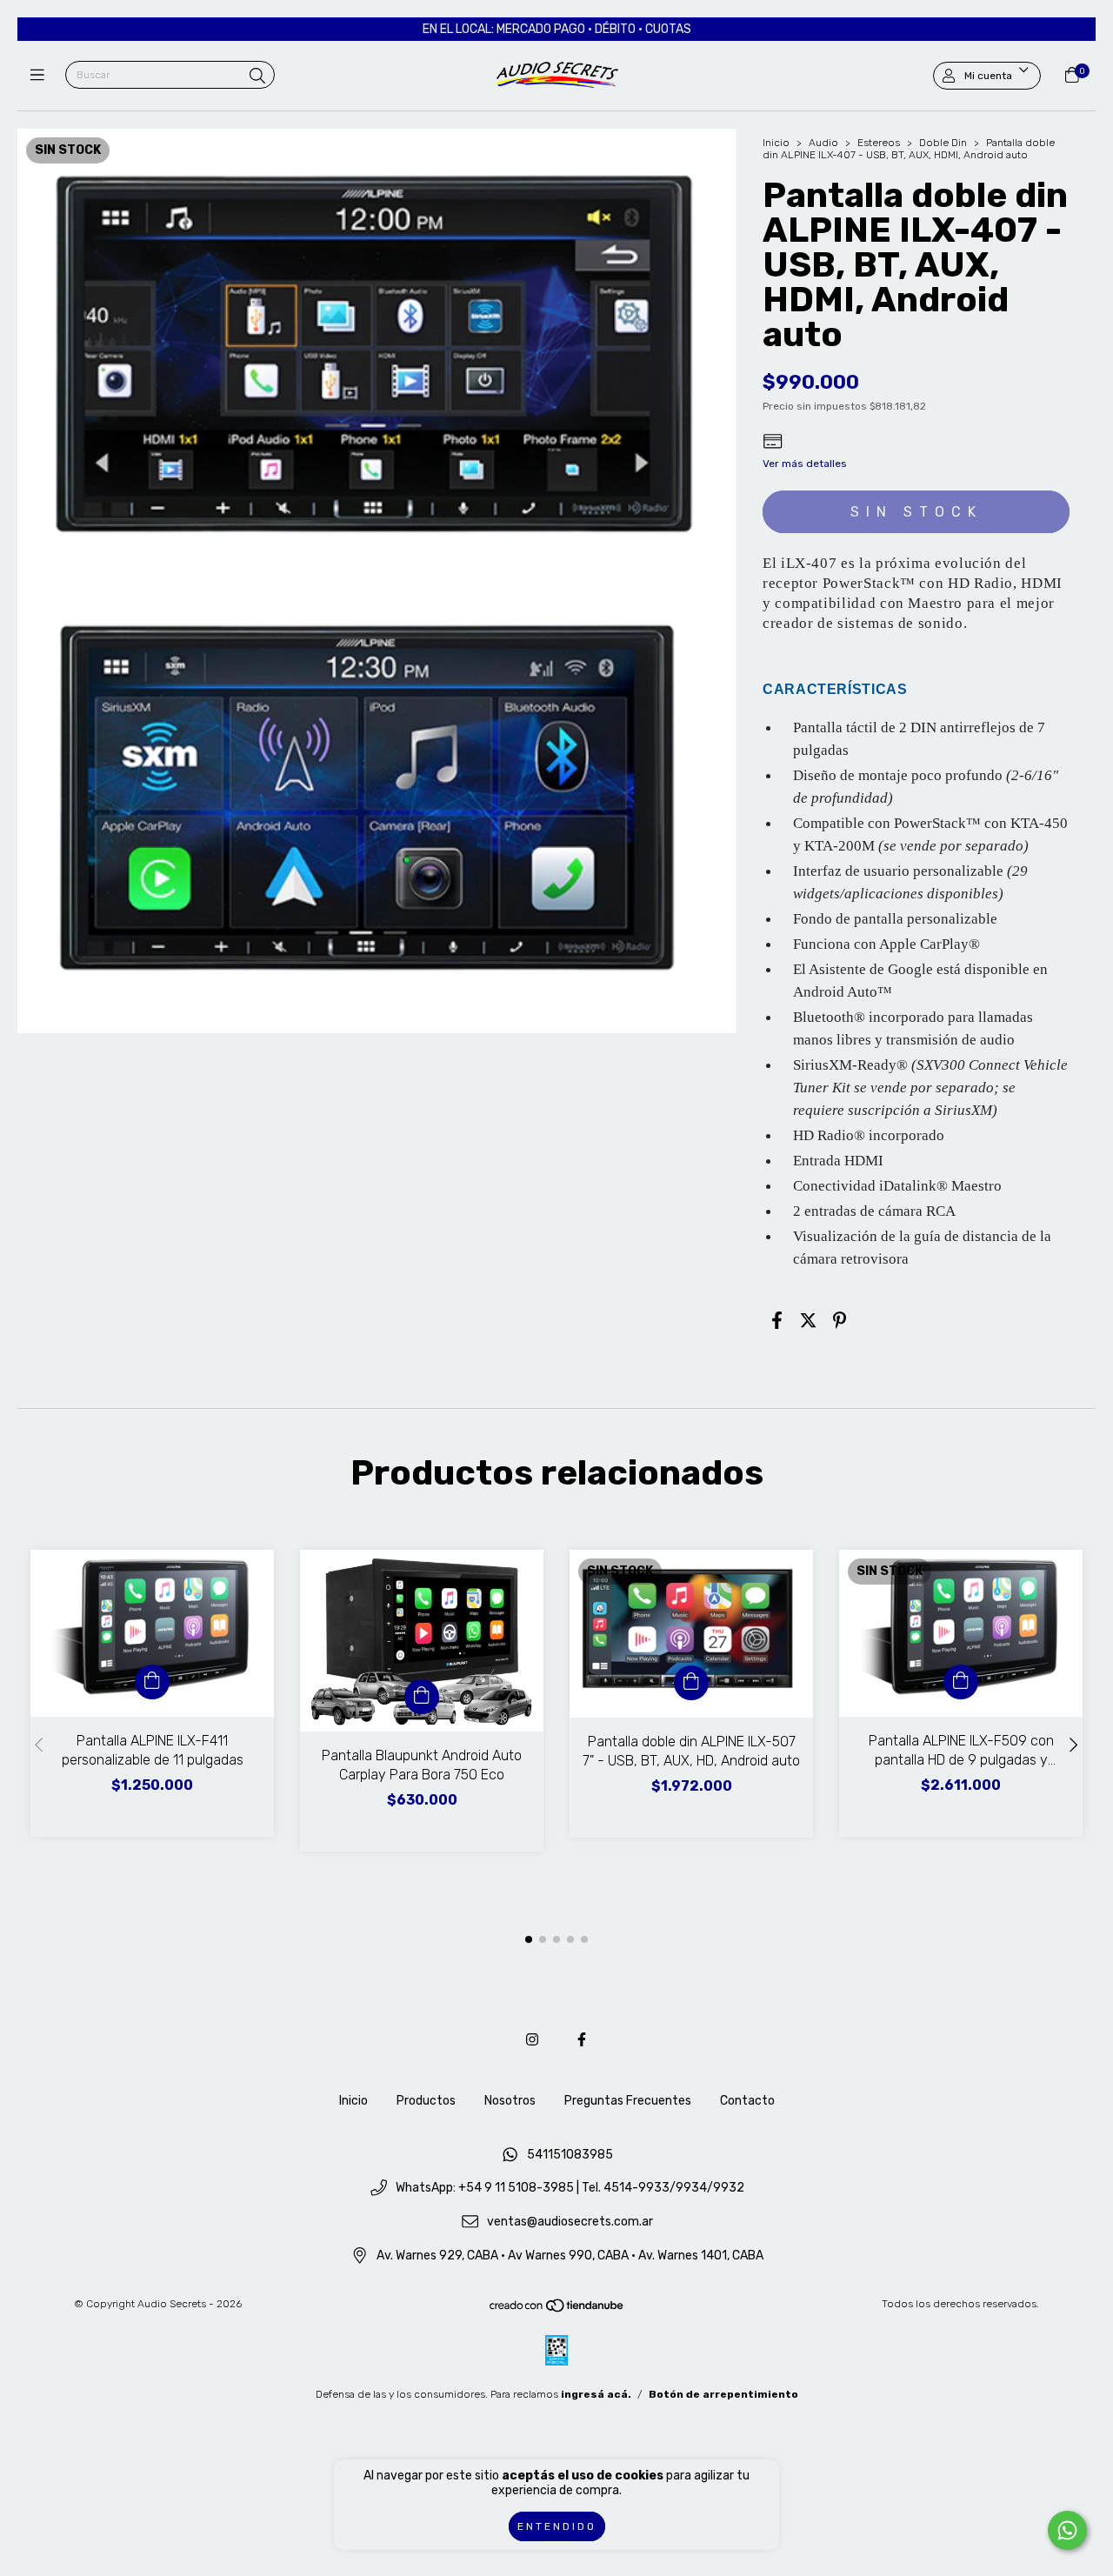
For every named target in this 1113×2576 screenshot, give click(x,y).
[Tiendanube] (557, 2310)
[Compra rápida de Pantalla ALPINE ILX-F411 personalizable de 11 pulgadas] (152, 1682)
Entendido (557, 2526)
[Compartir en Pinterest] (840, 1320)
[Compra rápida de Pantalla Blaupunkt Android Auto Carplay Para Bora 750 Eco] (422, 1697)
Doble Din (943, 143)
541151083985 (570, 2155)
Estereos (879, 143)
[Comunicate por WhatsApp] (1067, 2530)
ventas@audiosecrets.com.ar (570, 2222)
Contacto (747, 2101)
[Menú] (41, 76)
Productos (426, 2101)
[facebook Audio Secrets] (582, 2040)
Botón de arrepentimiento (723, 2394)
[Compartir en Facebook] (777, 1320)
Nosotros (510, 2101)
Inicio (776, 143)
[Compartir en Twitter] (808, 1320)
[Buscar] (257, 77)
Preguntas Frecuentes (628, 2101)
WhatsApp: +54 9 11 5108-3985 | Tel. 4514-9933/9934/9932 (570, 2189)
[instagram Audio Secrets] (532, 2040)
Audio (823, 143)
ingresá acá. (596, 2394)
